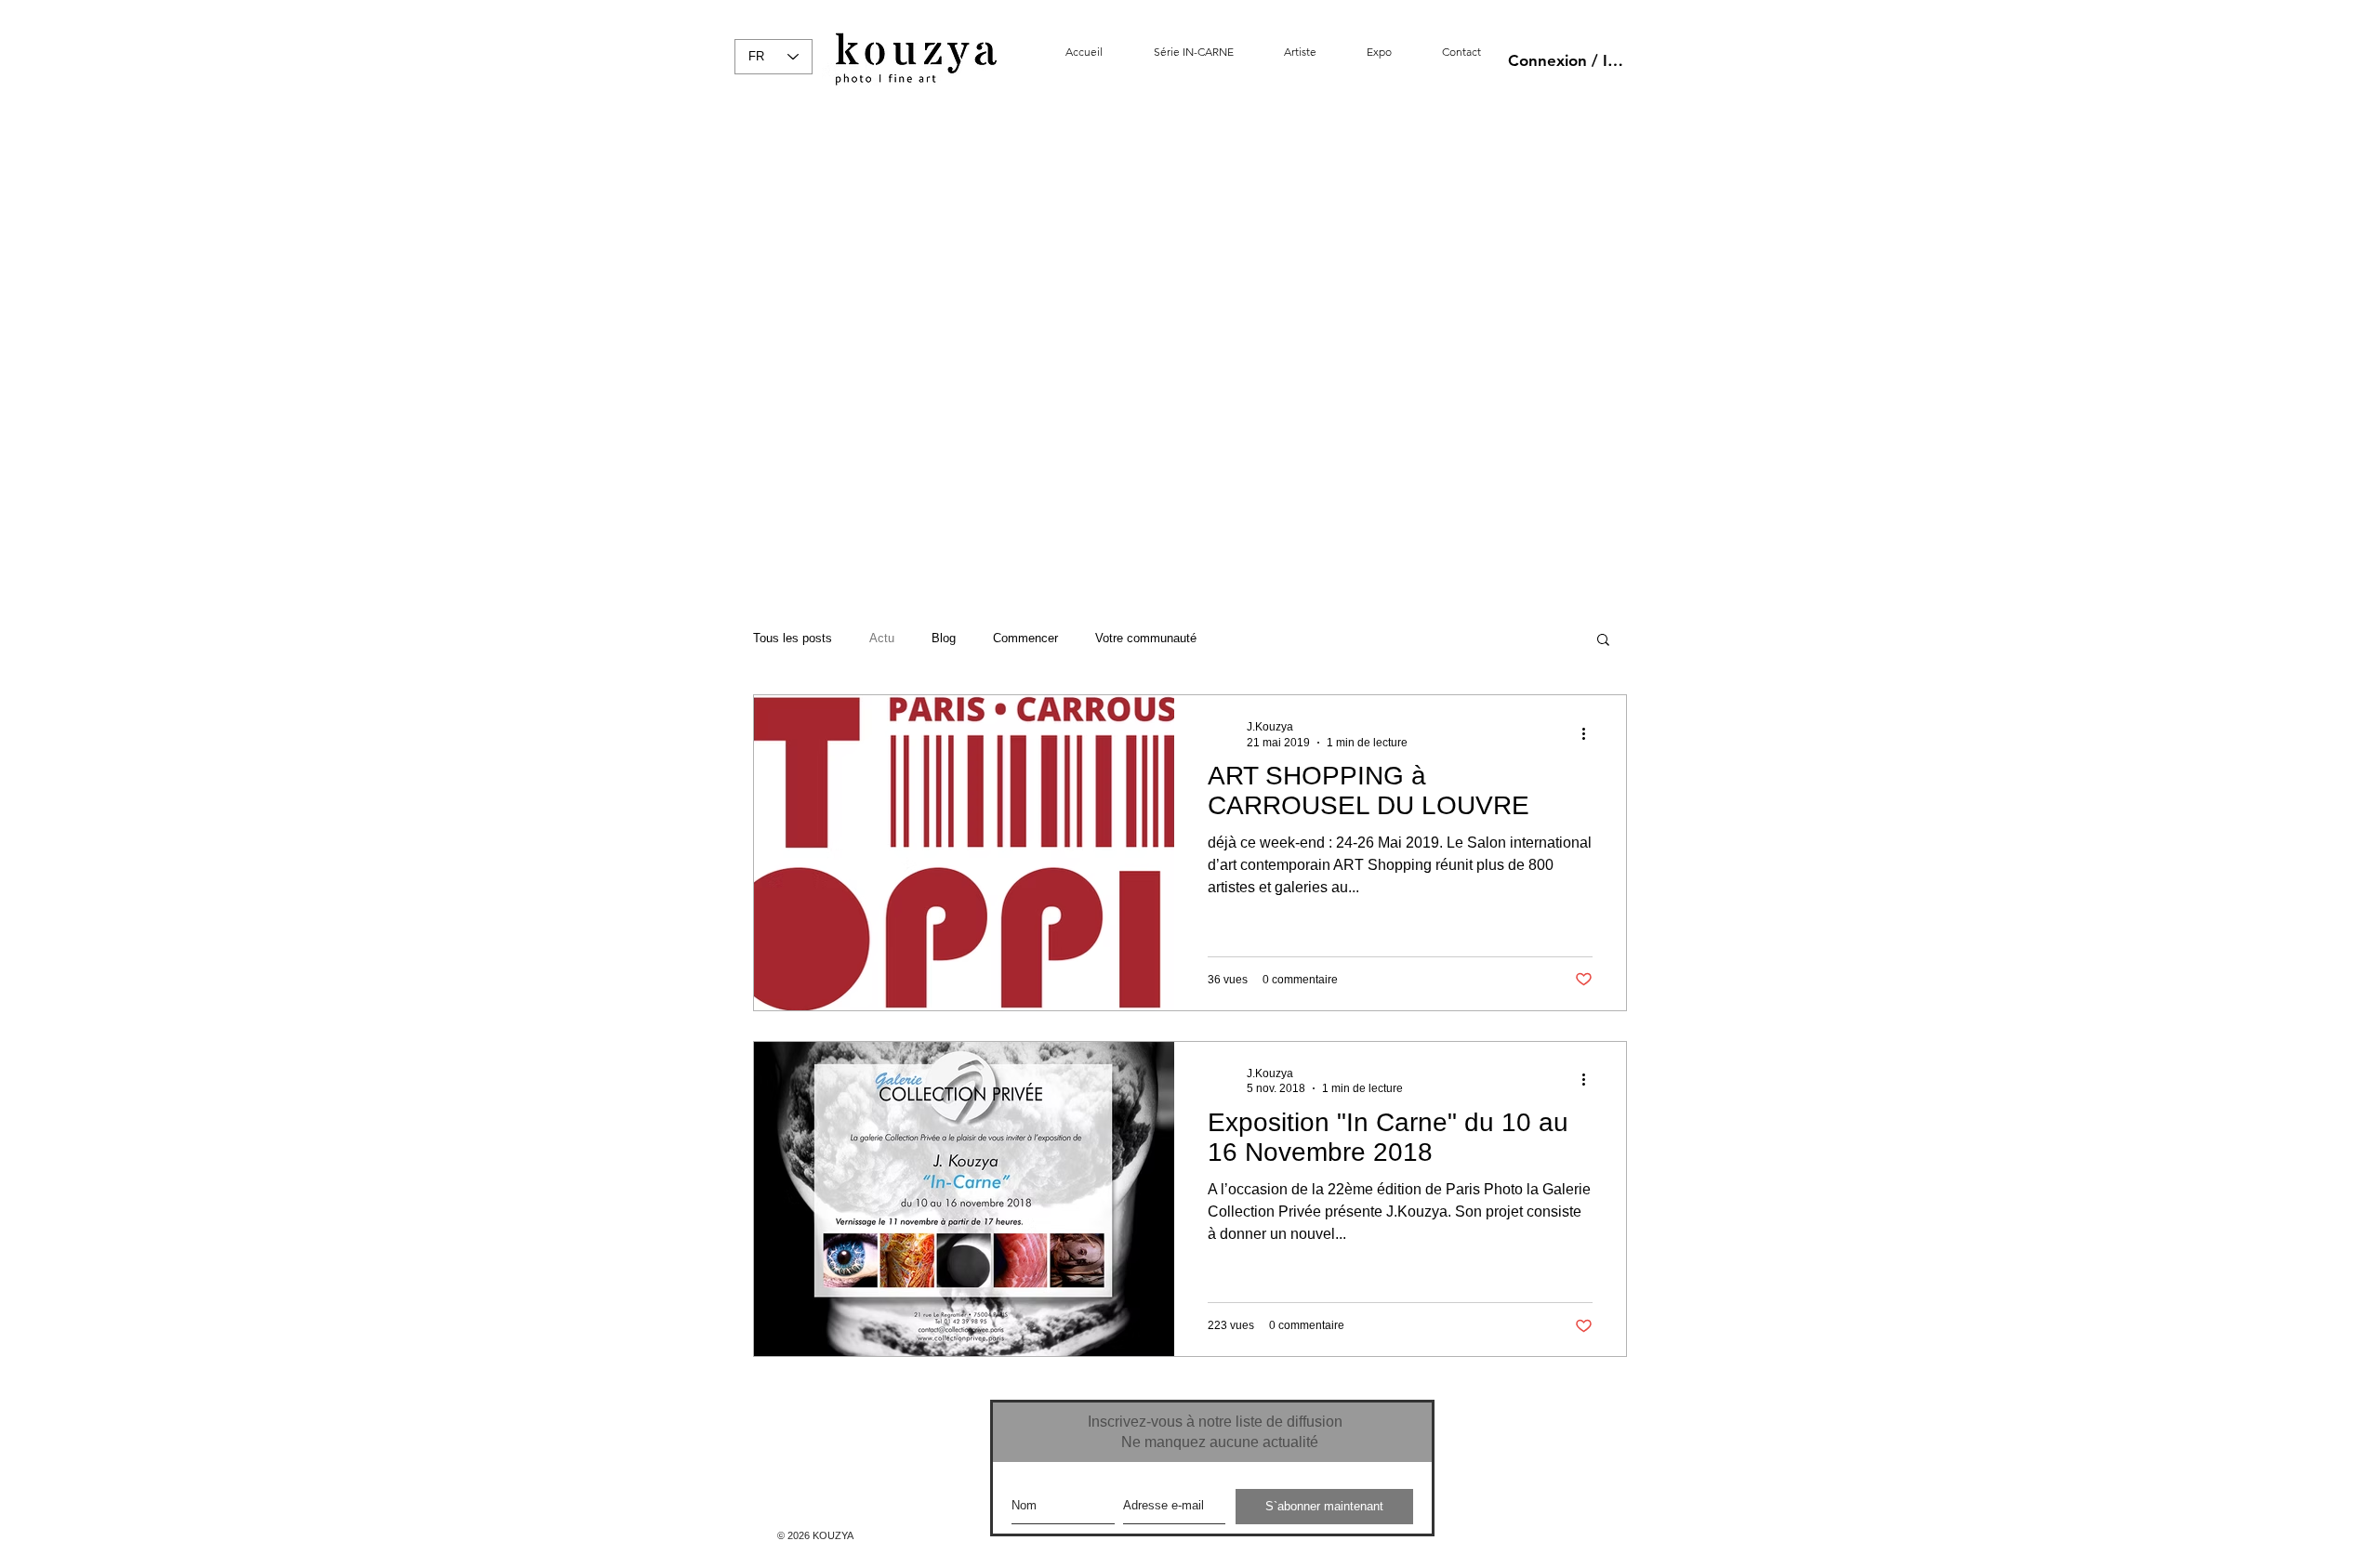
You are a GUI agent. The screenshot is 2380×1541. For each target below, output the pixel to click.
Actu (882, 638)
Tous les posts (793, 638)
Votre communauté (1146, 638)
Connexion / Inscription (1568, 60)
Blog (944, 638)
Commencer (1025, 638)
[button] (1603, 641)
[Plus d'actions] (1590, 733)
